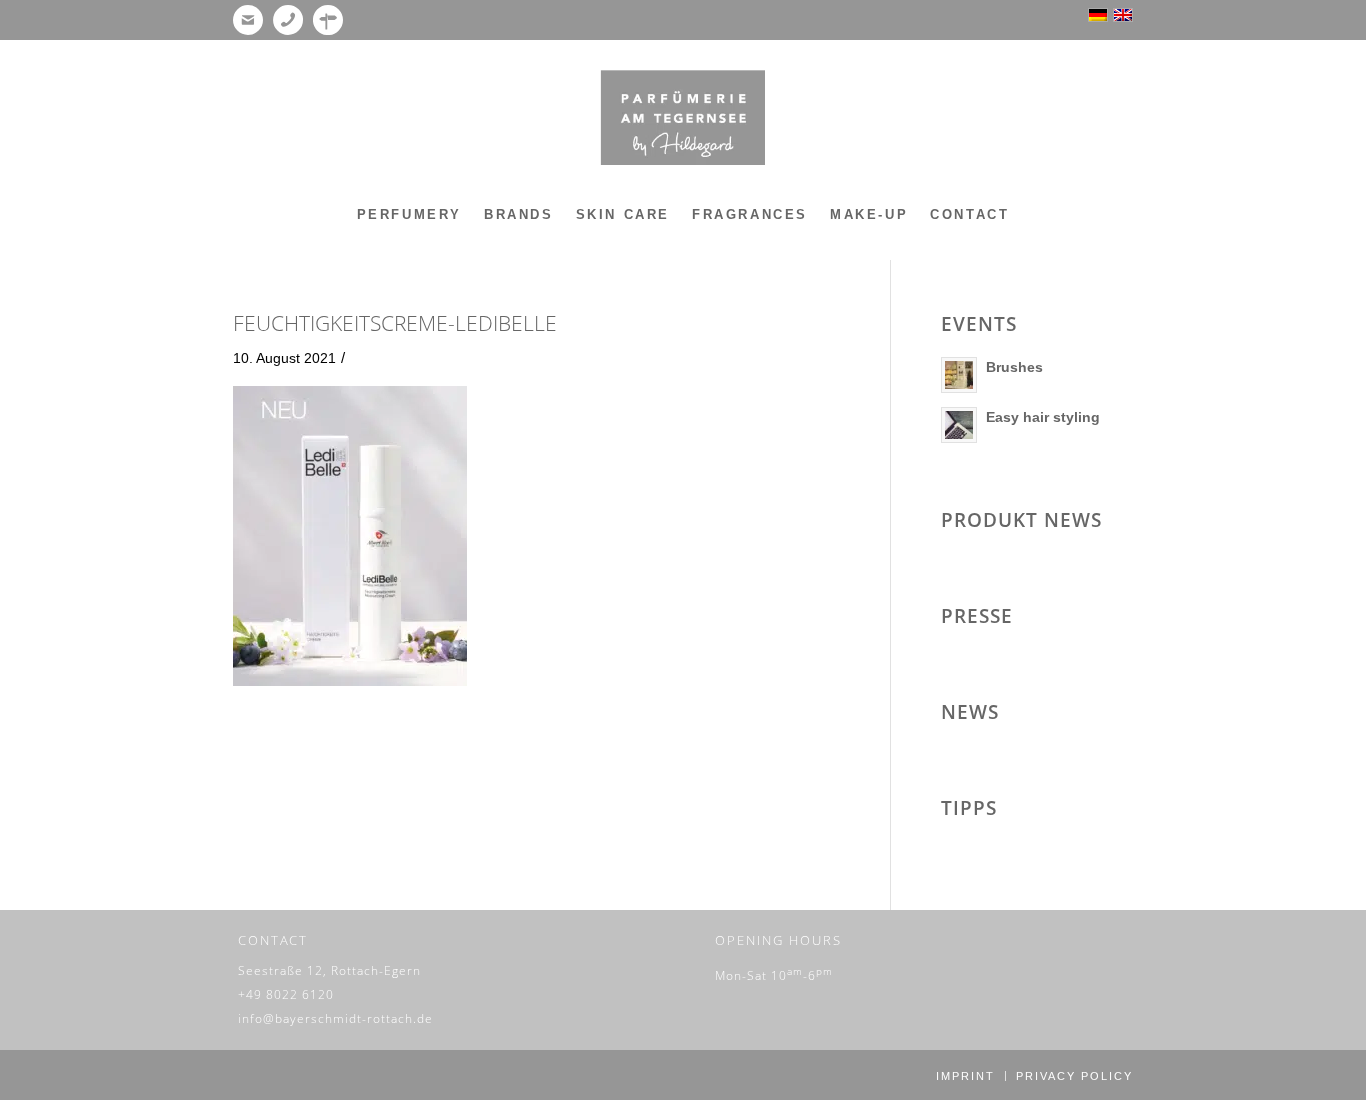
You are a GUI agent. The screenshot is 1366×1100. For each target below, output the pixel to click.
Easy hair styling (1043, 417)
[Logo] (682, 118)
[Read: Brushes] (959, 375)
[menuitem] (409, 215)
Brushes (1014, 367)
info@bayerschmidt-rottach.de (335, 1018)
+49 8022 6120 (286, 994)
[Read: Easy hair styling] (959, 425)
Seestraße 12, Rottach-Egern (329, 970)
